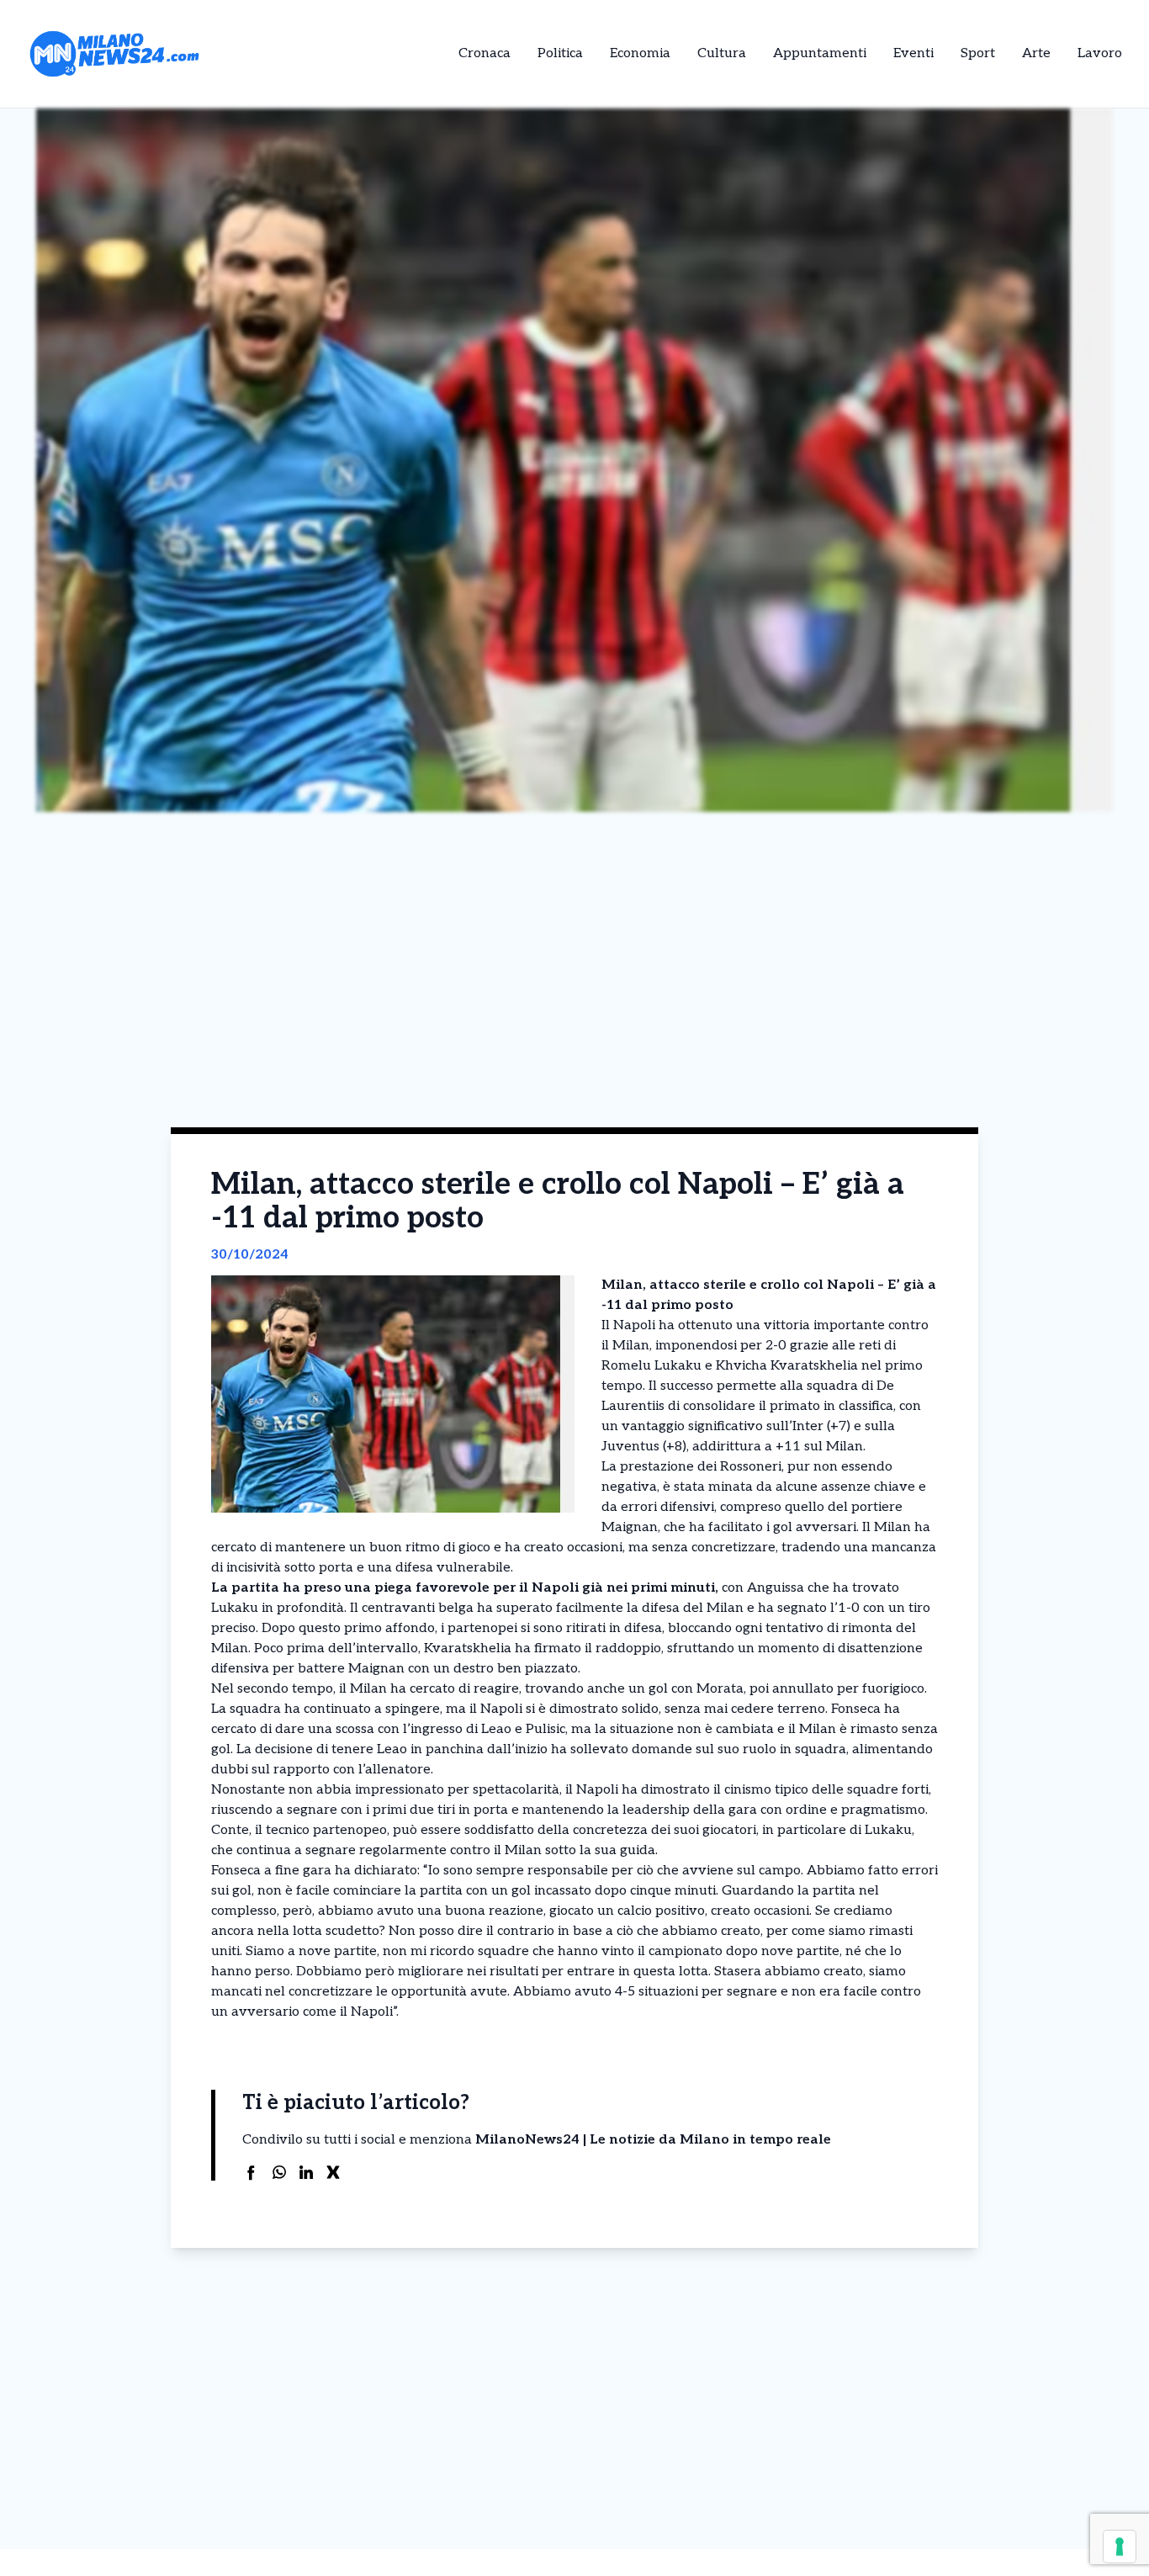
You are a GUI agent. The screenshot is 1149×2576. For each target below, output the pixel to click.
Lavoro (1100, 53)
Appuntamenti (820, 53)
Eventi (913, 53)
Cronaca (484, 53)
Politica (560, 53)
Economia (640, 53)
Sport (978, 53)
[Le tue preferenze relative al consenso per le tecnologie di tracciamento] (1120, 2547)
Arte (1036, 53)
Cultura (722, 53)
